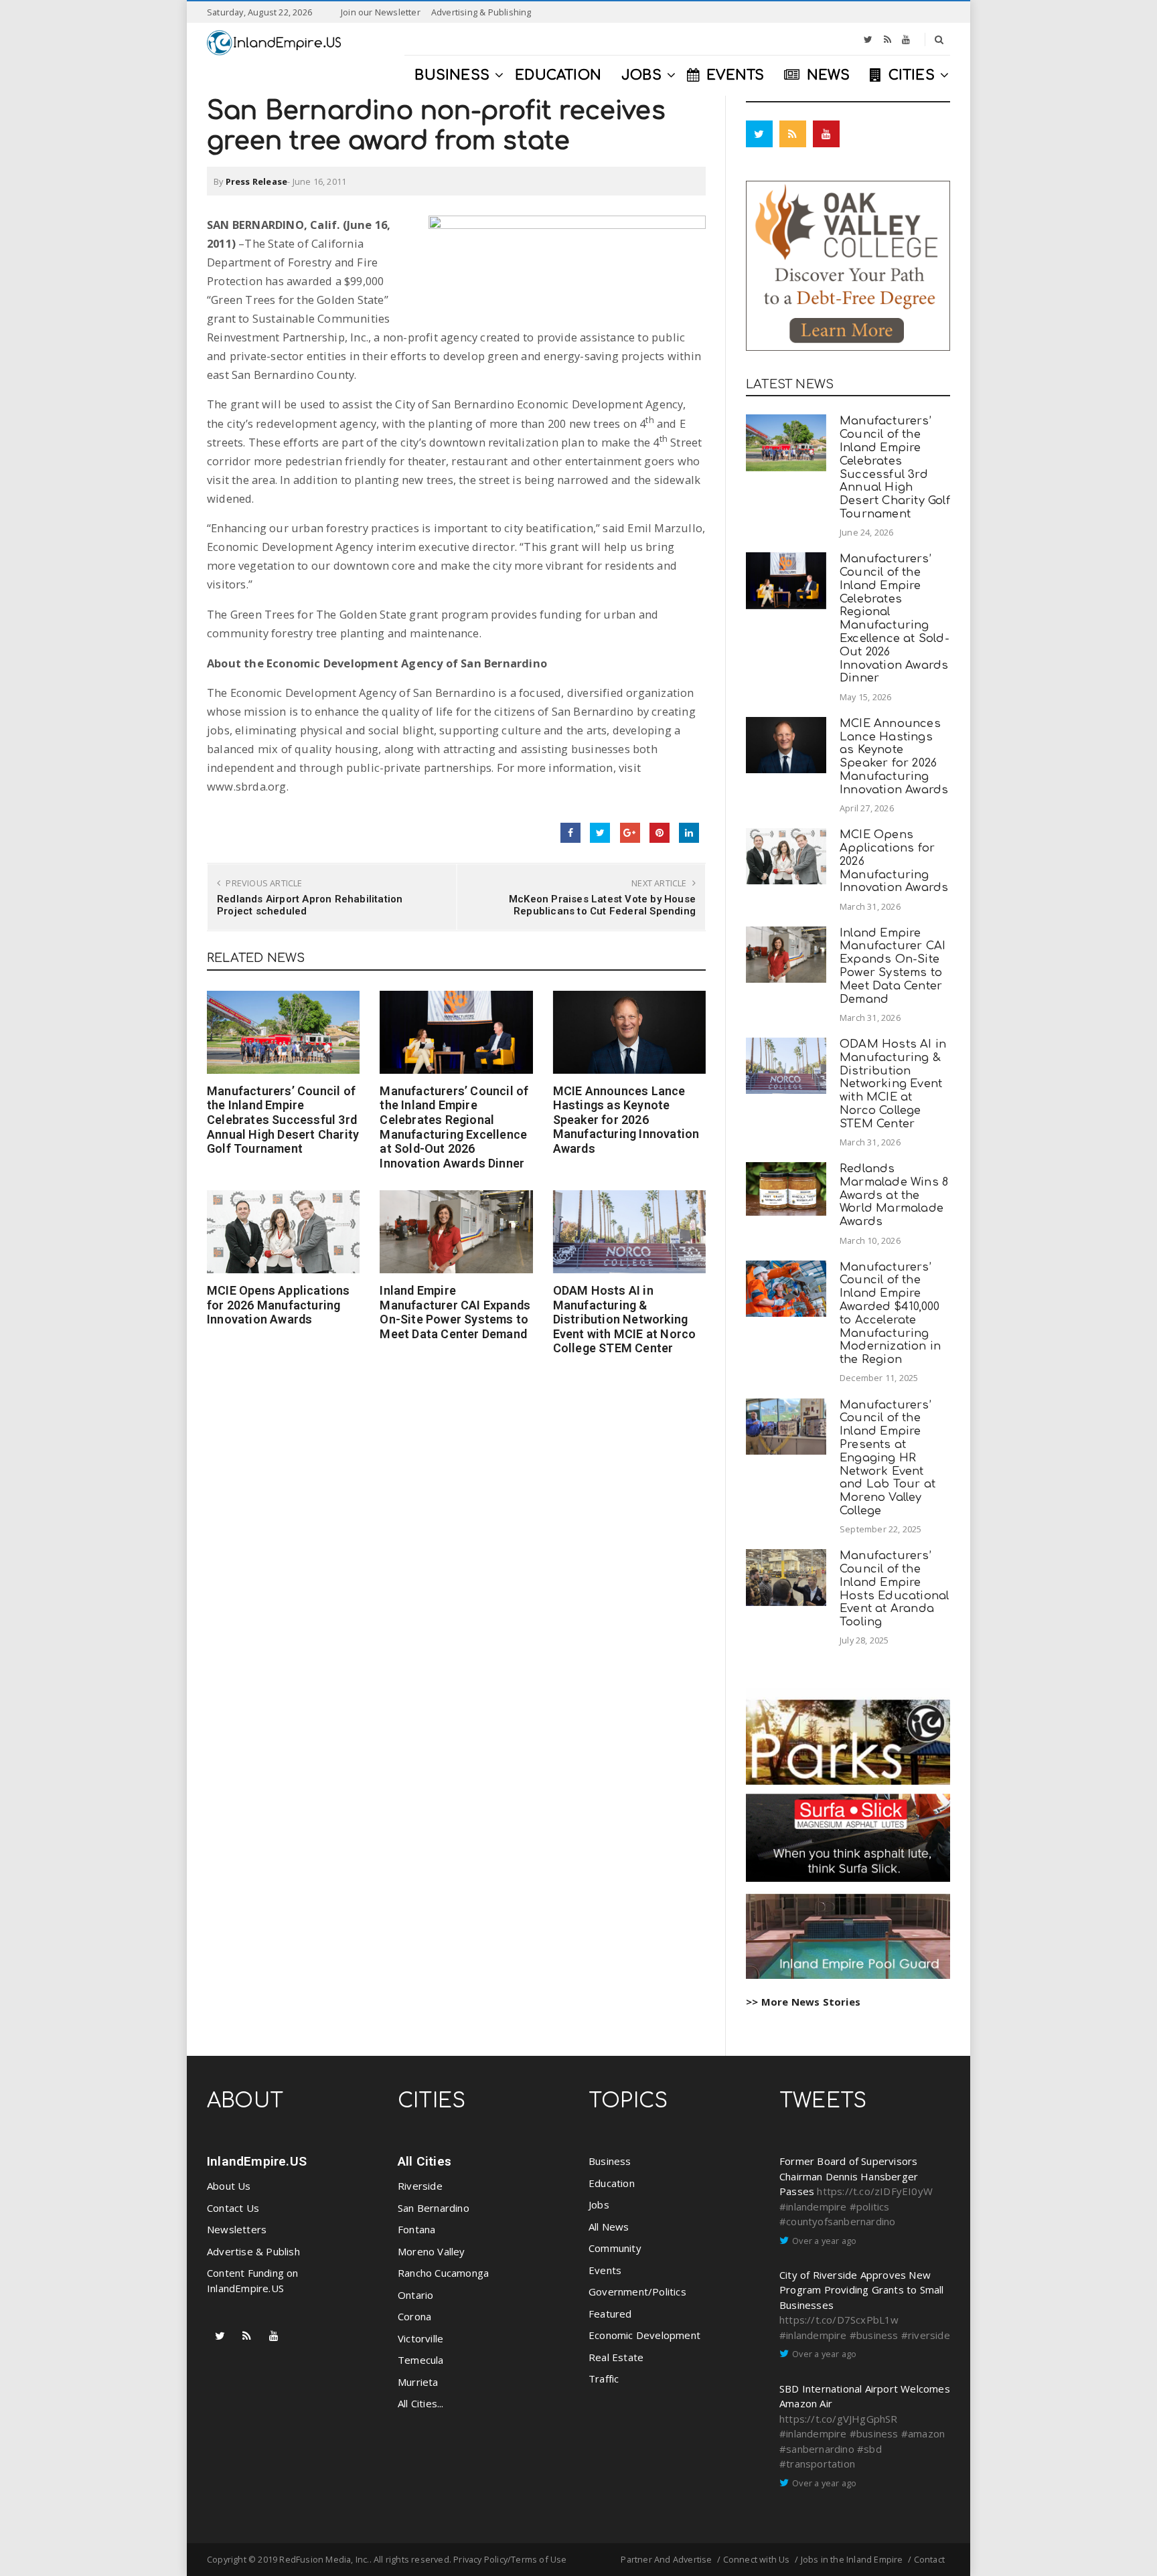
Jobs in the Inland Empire (852, 2559)
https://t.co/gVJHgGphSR (839, 2419)
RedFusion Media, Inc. (324, 2559)
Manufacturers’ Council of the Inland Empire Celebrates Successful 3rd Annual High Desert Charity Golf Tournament (283, 1120)
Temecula (421, 2360)
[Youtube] (906, 39)
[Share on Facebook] (570, 833)
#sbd (869, 2449)
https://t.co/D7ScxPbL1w (839, 2320)
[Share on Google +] (630, 833)
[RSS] (888, 39)
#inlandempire (813, 2206)
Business (610, 2161)
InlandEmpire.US (257, 2161)
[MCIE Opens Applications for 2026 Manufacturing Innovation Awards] (283, 1232)
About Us (229, 2186)
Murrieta (418, 2382)
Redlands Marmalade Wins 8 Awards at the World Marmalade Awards (894, 1195)
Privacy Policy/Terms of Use (510, 2559)
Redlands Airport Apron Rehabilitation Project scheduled (310, 905)
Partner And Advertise (666, 2559)
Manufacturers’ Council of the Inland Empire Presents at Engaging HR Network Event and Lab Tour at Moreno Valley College (888, 1458)
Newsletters (237, 2229)
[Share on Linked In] (689, 833)
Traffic (604, 2379)
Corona (414, 2316)
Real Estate (616, 2357)
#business (874, 2335)
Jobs (599, 2204)
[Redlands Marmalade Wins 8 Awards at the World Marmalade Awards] (786, 1189)
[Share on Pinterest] (660, 833)
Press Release (257, 181)
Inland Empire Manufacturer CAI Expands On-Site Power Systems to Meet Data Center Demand (455, 1312)
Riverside (420, 2186)
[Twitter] (868, 39)
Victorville (420, 2338)
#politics (870, 2206)
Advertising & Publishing (481, 12)
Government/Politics (637, 2291)
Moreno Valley (432, 2251)
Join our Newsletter (381, 12)
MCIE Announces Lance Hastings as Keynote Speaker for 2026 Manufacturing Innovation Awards (626, 1120)
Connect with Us (757, 2559)
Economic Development (644, 2335)
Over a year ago (824, 2241)
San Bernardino (434, 2208)
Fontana (416, 2229)
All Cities (425, 2161)
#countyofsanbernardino (837, 2221)
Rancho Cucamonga (443, 2273)
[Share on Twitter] (600, 833)
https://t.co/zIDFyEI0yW (875, 2191)
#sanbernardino (817, 2449)
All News (609, 2227)
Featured (610, 2314)
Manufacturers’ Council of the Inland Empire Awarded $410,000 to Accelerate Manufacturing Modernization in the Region (890, 1313)
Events (605, 2270)
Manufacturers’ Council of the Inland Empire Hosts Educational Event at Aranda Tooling (894, 1589)
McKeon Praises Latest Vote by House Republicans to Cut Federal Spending (602, 905)
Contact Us (233, 2208)
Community (615, 2248)
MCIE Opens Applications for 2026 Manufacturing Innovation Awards (279, 1305)
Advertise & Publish (253, 2251)
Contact (929, 2559)
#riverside (926, 2335)
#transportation (817, 2464)
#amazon (923, 2433)
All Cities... (421, 2403)
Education (612, 2183)
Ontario (415, 2295)
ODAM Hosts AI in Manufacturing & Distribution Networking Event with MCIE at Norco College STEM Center (625, 1319)
